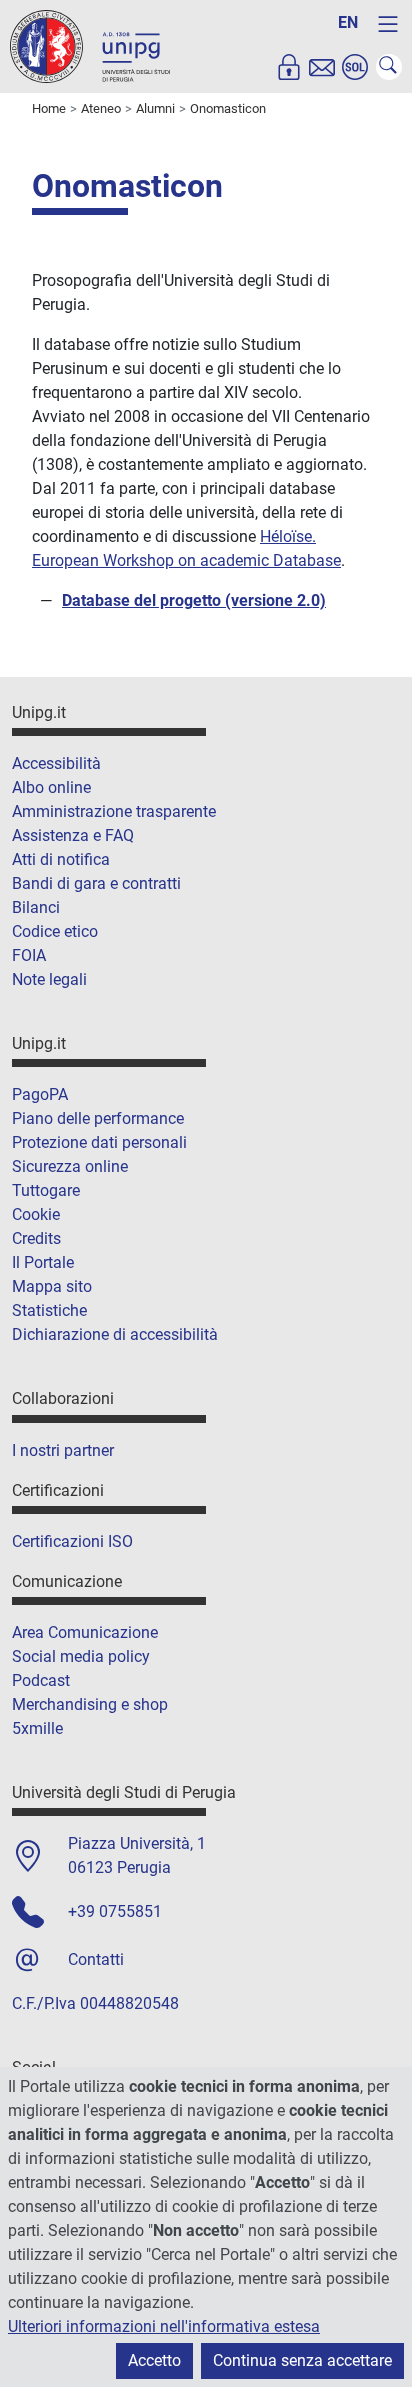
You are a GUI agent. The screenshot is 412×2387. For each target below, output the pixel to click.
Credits (36, 1238)
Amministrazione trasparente (114, 811)
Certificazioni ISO (72, 1541)
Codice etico (55, 931)
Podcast (41, 1680)
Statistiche (49, 1310)
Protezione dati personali (99, 1142)
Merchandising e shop (90, 1704)
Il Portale (43, 1262)
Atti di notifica (61, 859)
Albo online (51, 787)
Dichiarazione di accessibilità (115, 1334)
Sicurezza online (70, 1166)
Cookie (36, 1214)
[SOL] (355, 67)
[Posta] (322, 67)
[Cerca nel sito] (389, 67)
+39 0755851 (115, 1911)
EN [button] (348, 22)
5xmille (37, 1728)
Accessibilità (56, 763)
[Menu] (388, 24)
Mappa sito (52, 1286)
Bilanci (36, 907)
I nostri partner (63, 1450)
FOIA (29, 955)
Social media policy (81, 1656)
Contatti (96, 1959)
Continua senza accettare (302, 2360)
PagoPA (40, 1094)
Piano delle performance (98, 1118)
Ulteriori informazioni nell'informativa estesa (164, 2326)
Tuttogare (46, 1190)
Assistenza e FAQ (73, 835)
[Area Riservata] (289, 67)
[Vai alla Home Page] (90, 45)
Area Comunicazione (85, 1632)
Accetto (154, 2360)
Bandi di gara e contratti (96, 883)
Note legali (49, 979)
